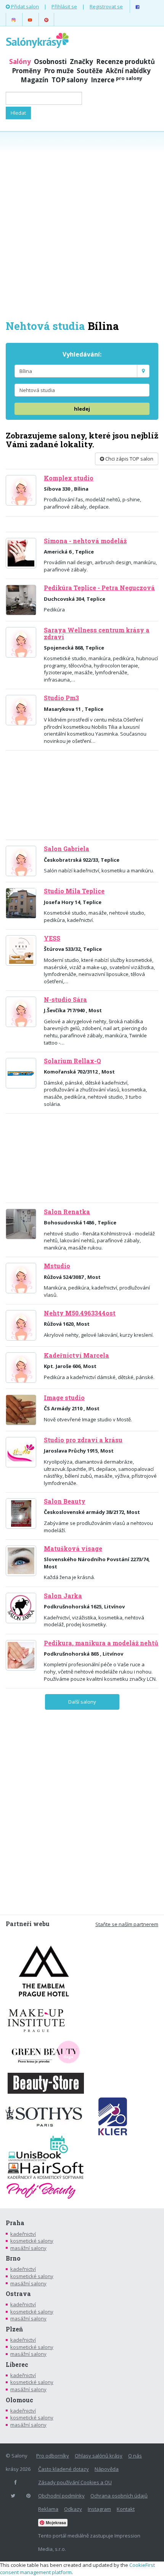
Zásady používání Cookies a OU (75, 2482)
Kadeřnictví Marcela (76, 1355)
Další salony (82, 1702)
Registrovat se (106, 6)
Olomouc (19, 2400)
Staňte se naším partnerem (127, 1924)
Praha (15, 2223)
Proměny (26, 71)
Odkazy (73, 2509)
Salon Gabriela (67, 849)
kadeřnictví (23, 2234)
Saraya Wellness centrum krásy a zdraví (97, 633)
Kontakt (126, 2509)
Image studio (64, 1398)
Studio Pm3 (61, 698)
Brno (13, 2258)
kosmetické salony (32, 2241)
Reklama (48, 2509)
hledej (82, 409)
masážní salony (28, 2248)
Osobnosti (50, 62)
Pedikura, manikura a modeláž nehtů (101, 1643)
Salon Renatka (67, 1212)
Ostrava (18, 2294)
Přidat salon (24, 6)
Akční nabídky (128, 71)
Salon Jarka (63, 1596)
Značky (81, 62)
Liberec (17, 2365)
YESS (52, 938)
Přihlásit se (64, 6)
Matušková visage (73, 1549)
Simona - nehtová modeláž (85, 541)
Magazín (35, 80)
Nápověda (107, 2469)
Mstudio (57, 1266)
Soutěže (90, 71)
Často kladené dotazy (64, 2469)
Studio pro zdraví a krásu (83, 1440)
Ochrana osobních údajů (119, 2496)
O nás (135, 2456)
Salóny (20, 62)
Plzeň (14, 2329)
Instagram (99, 2509)
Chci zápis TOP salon (129, 459)
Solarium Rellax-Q (72, 1061)
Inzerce (117, 80)
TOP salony (70, 80)
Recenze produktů (125, 62)
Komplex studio (69, 478)
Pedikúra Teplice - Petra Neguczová (99, 588)
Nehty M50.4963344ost (80, 1313)
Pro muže (59, 71)
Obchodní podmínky (61, 2496)
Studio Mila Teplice (74, 891)
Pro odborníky (53, 2456)
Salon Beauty (65, 1501)
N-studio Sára (65, 1000)
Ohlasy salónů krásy (99, 2456)
